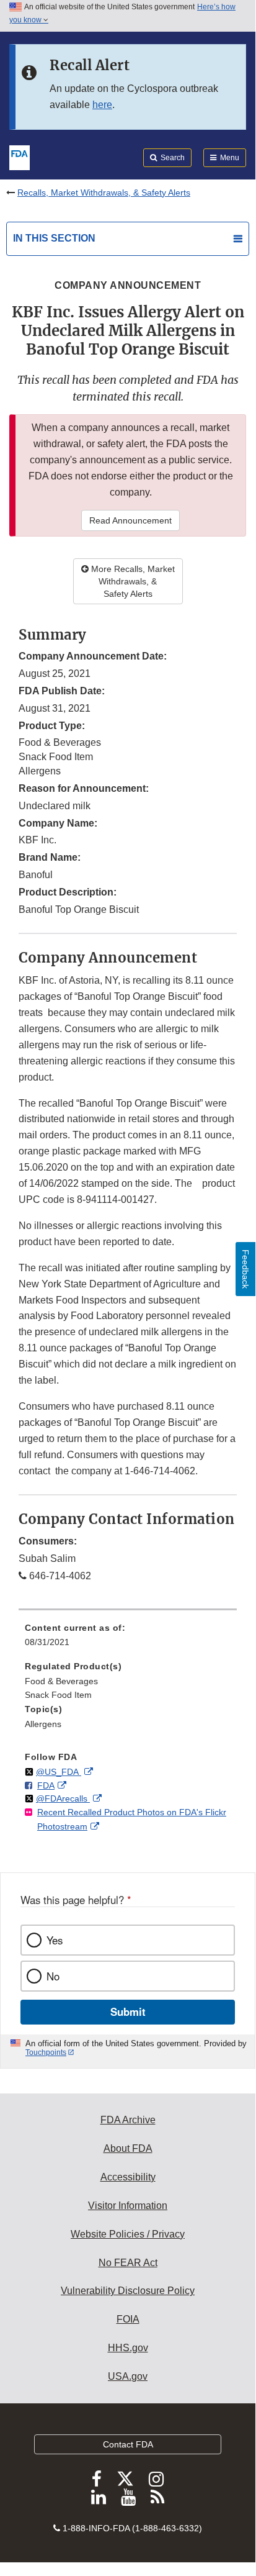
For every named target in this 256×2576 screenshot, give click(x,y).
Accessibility (128, 2177)
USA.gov (128, 2376)
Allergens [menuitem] (43, 1724)
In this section (54, 238)
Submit (128, 2011)
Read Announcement (130, 520)
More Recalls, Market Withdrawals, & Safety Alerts (132, 581)
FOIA (128, 2319)
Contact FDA (128, 2444)
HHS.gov (128, 2348)
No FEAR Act (128, 2263)
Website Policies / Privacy (128, 2234)
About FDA (128, 2148)
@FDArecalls (63, 1798)
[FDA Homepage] (20, 156)
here (102, 105)
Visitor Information (128, 2206)
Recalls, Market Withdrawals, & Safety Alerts (104, 193)
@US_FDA (59, 1772)
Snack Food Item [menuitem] (58, 1695)
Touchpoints (46, 2052)
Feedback (245, 1269)
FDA (46, 1785)
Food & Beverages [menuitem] (61, 1681)
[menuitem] (128, 1639)
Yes (55, 1940)
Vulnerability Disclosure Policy (128, 2291)
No (53, 1976)
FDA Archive (128, 2120)
